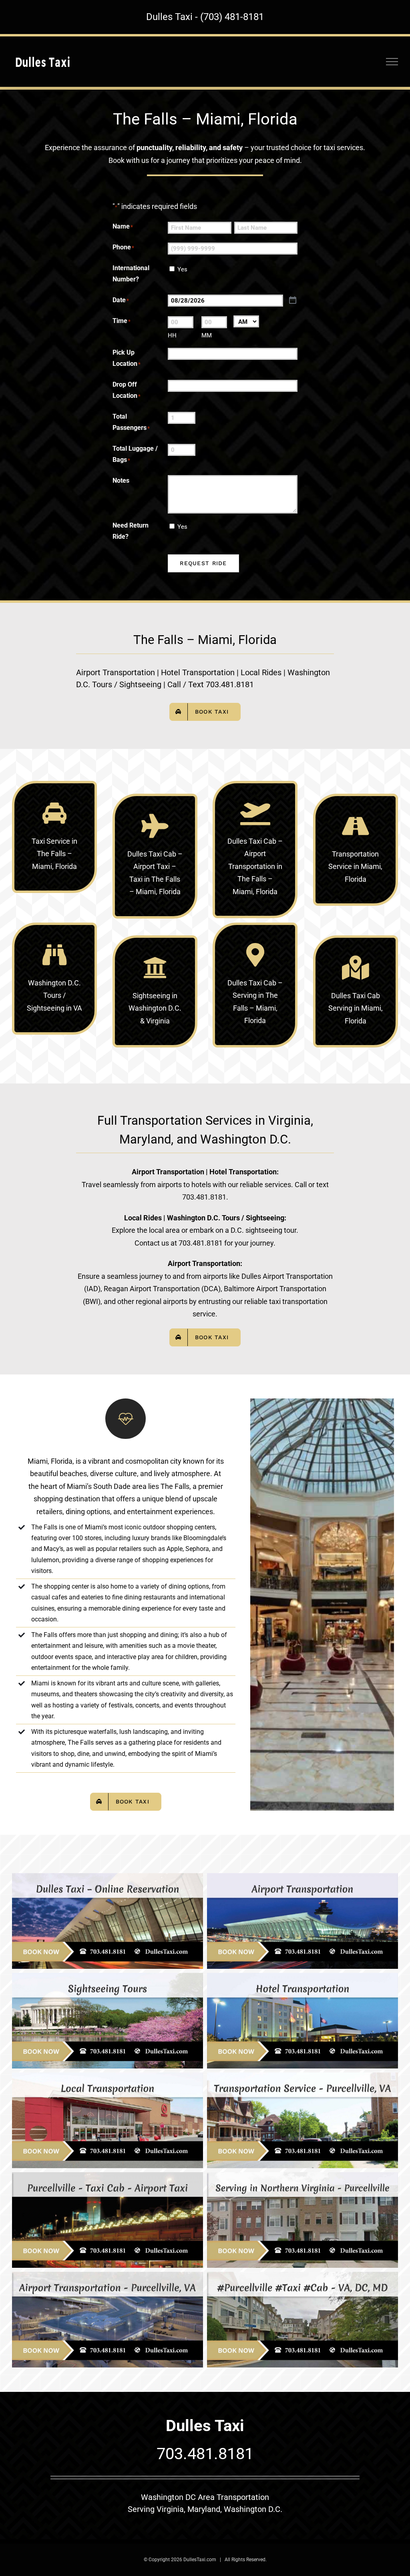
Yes (182, 269)
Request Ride (203, 563)
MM (207, 335)
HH (172, 335)
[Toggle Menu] (392, 62)
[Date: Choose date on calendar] (293, 300)
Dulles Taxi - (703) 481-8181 (205, 17)
